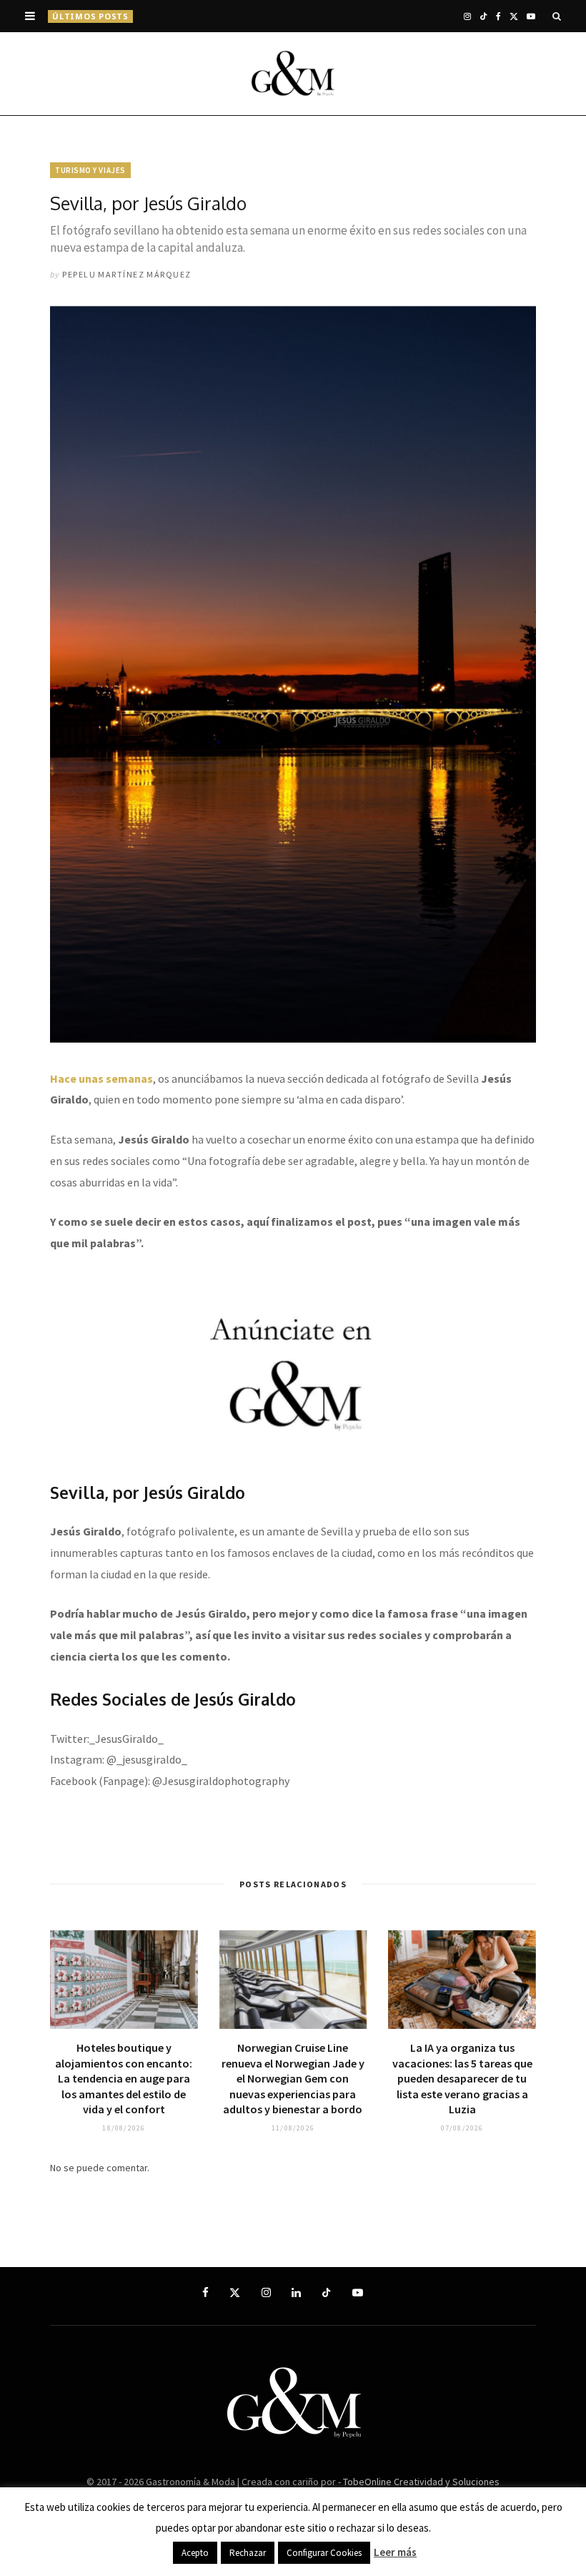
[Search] (557, 16)
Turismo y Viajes (90, 170)
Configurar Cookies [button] (324, 2553)
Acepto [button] (195, 2553)
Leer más (395, 2552)
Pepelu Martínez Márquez (126, 274)
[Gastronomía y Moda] (293, 74)
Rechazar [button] (248, 2553)
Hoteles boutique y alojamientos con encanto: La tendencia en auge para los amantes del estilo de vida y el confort (124, 2078)
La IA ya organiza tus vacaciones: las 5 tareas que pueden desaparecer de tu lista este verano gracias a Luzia (280, 16)
